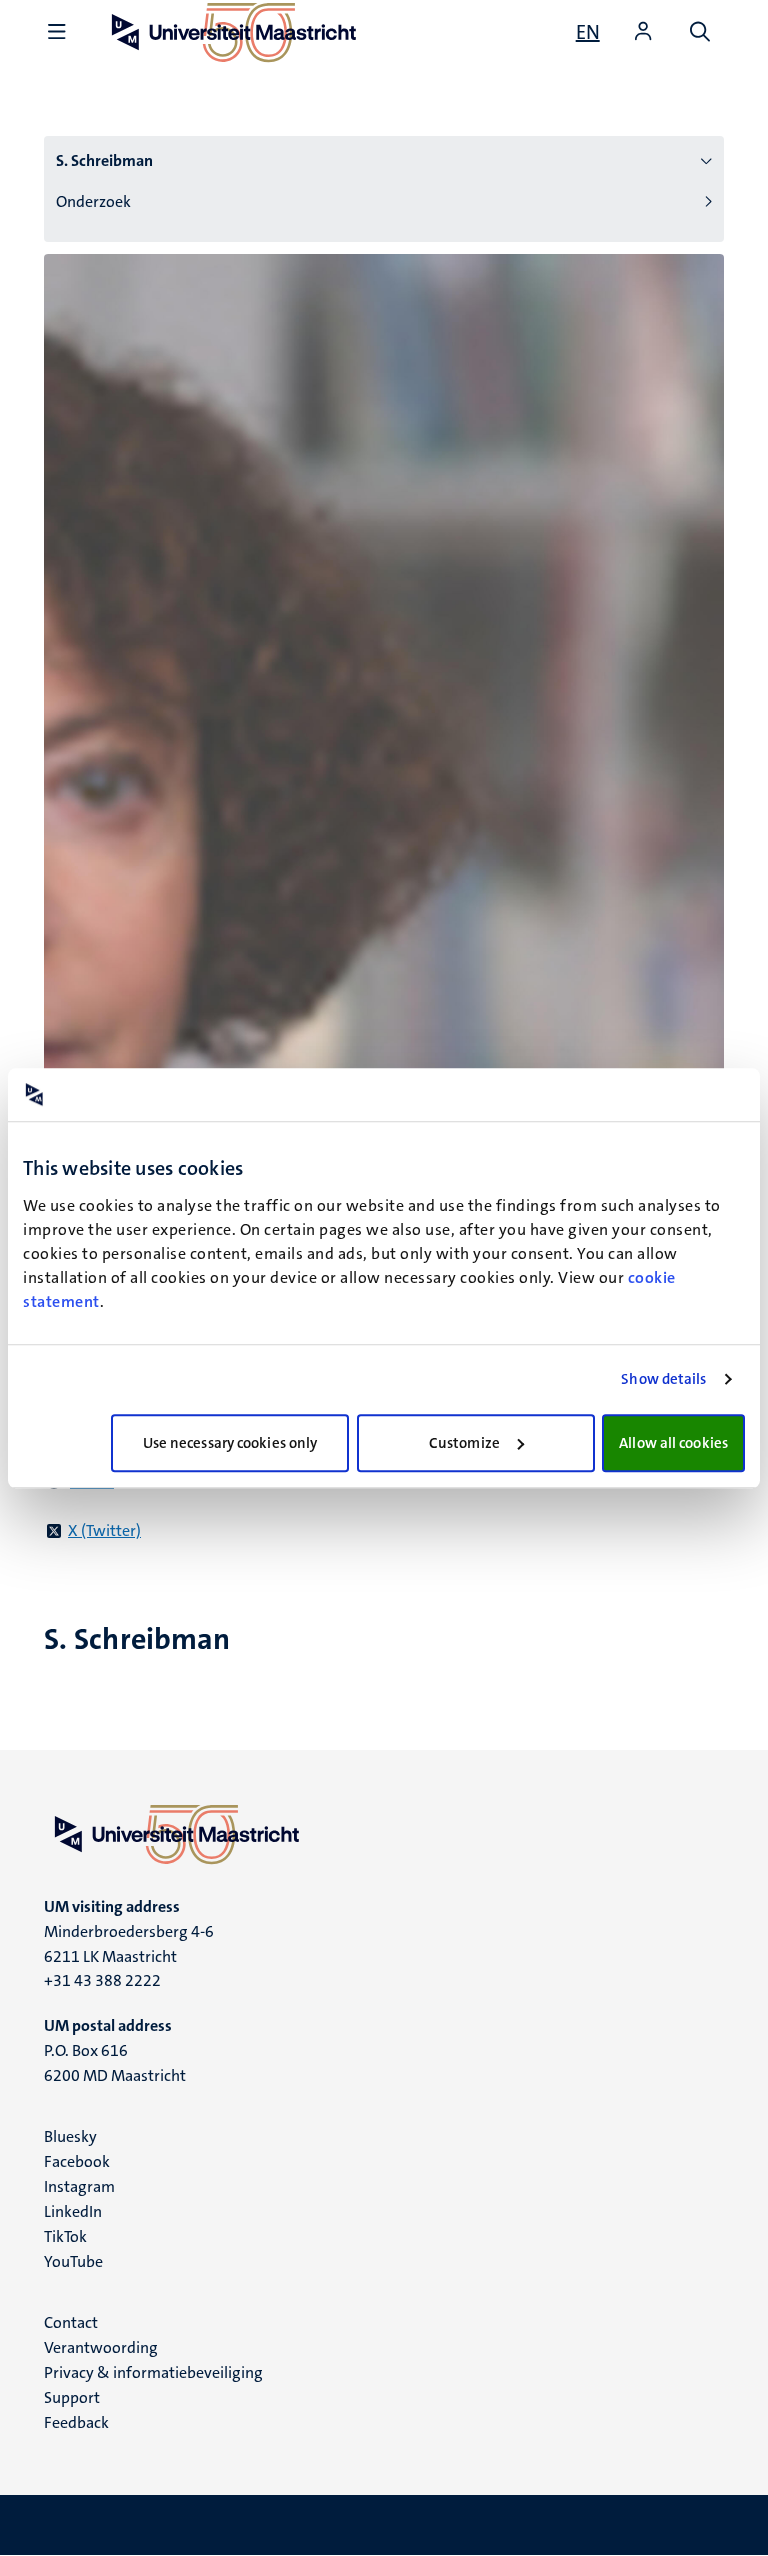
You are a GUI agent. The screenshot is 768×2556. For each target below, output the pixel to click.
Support (72, 2397)
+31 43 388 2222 (102, 1980)
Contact (71, 2322)
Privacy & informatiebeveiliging (153, 2372)
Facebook (77, 2161)
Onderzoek (93, 201)
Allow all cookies (673, 1443)
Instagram (79, 2186)
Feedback (76, 2422)
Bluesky (70, 2136)
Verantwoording (101, 2347)
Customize (464, 1443)
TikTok (65, 2236)
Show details (663, 1379)
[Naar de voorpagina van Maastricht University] (384, 1834)
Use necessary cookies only (230, 1443)
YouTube (73, 2261)
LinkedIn (73, 2211)
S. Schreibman (104, 160)
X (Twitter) (104, 1530)
